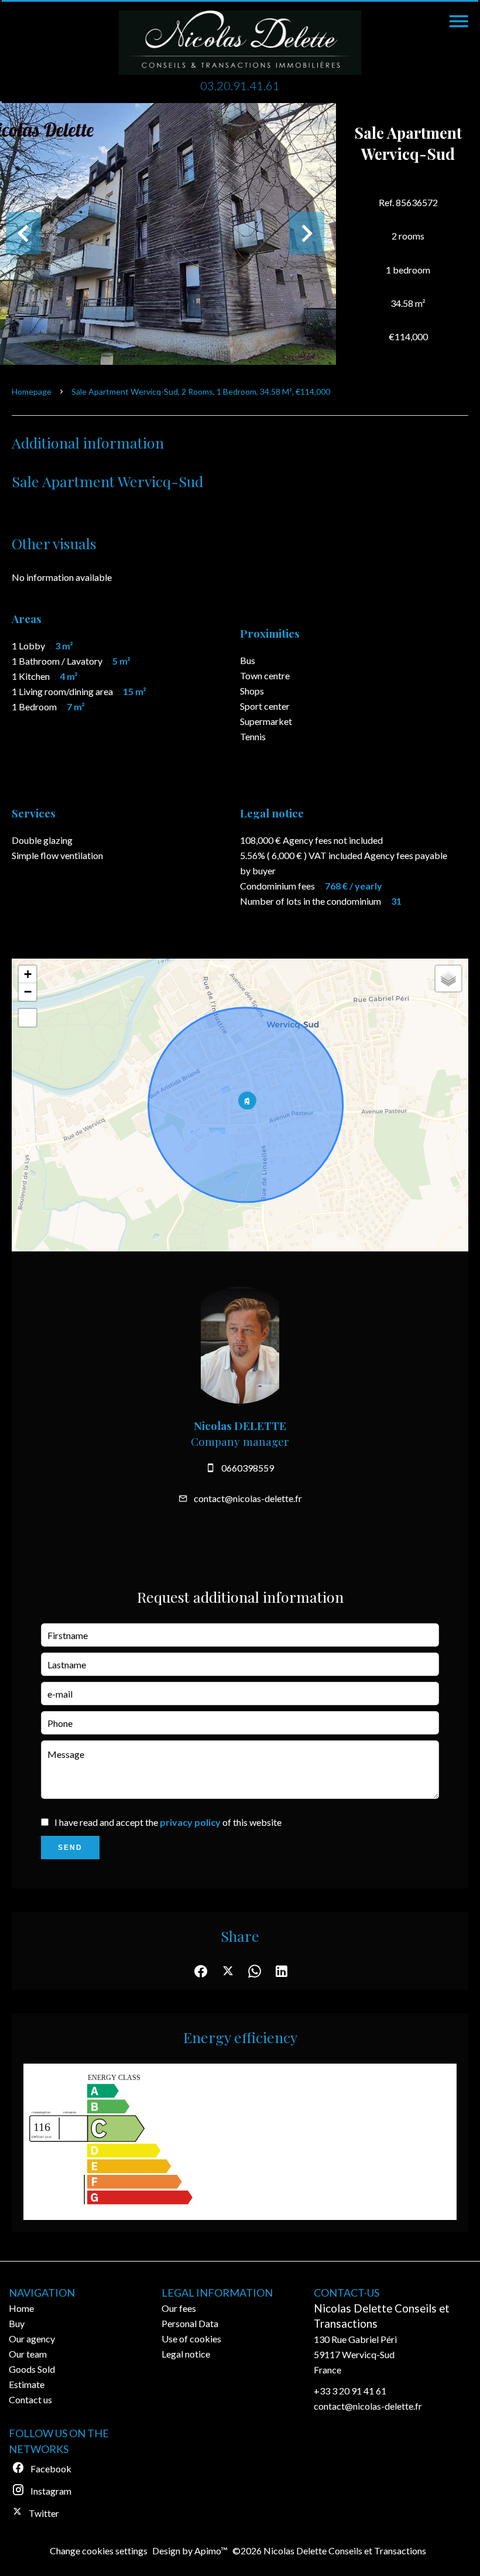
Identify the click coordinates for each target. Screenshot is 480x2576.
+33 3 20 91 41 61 (350, 2391)
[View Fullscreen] (28, 1018)
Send (70, 1848)
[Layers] (448, 979)
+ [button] (28, 974)
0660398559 (248, 1468)
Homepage (32, 391)
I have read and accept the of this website (168, 1822)
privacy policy (190, 1822)
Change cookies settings (99, 2551)
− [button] (28, 992)
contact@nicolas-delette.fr (248, 1498)
